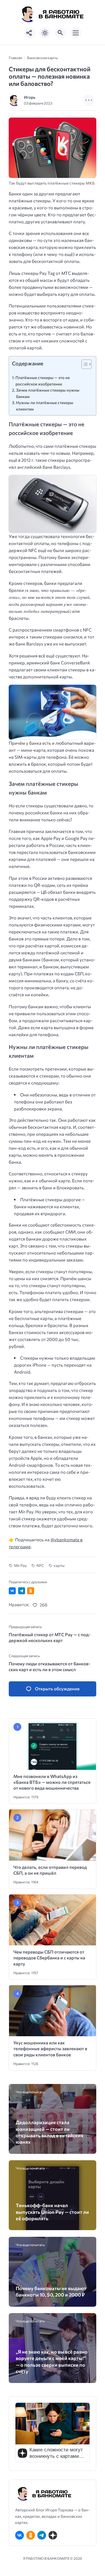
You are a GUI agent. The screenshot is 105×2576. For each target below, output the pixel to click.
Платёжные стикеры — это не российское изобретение (43, 381)
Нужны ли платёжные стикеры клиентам (45, 406)
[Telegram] (42, 2535)
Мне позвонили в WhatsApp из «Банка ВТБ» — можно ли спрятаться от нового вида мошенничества (52, 1782)
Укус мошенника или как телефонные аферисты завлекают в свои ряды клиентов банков (50, 2049)
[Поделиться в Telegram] (22, 1591)
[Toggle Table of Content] (84, 364)
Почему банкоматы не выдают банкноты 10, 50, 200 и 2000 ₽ (51, 2291)
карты (59, 1565)
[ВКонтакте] (20, 2535)
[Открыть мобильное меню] (76, 33)
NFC (40, 1565)
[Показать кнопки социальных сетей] (29, 33)
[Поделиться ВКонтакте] (12, 1591)
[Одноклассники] (31, 2535)
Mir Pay (20, 1565)
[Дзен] (53, 2535)
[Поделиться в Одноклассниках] (31, 1591)
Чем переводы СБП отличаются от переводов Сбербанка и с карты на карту (49, 1958)
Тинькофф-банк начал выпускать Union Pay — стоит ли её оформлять (52, 2212)
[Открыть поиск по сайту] (60, 33)
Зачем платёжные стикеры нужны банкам (48, 393)
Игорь (30, 97)
